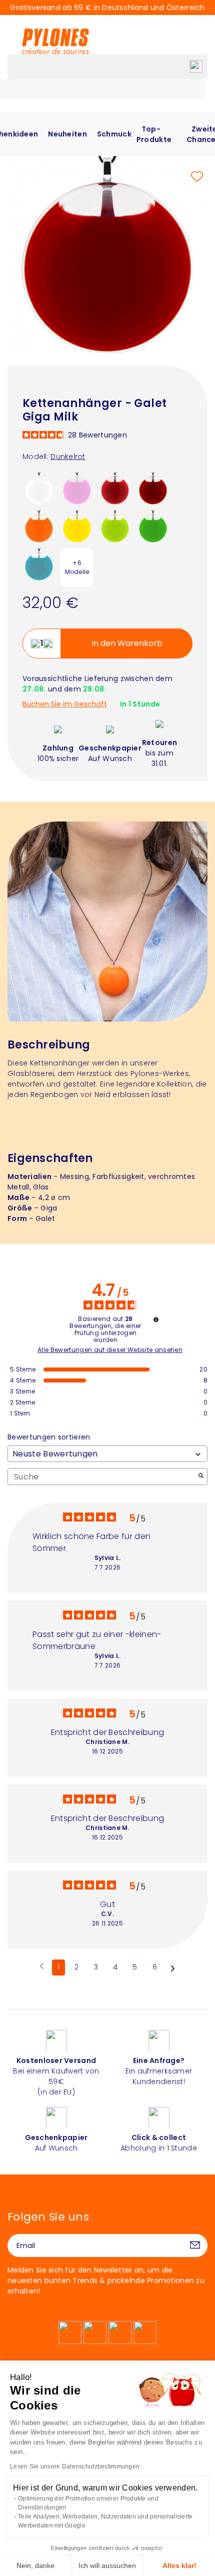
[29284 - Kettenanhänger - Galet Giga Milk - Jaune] (77, 526)
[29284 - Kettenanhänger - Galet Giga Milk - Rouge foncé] (153, 488)
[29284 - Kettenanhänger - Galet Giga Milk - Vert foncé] (153, 526)
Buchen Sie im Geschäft (65, 704)
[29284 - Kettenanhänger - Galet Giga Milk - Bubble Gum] (77, 488)
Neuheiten (67, 134)
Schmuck (114, 134)
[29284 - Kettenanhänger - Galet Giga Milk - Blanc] (39, 488)
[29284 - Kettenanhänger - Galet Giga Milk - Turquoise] (39, 564)
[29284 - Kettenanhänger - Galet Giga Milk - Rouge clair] (115, 488)
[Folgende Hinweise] (173, 1968)
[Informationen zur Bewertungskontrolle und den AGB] (156, 1319)
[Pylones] (55, 41)
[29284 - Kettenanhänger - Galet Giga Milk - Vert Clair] (115, 526)
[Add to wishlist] (197, 176)
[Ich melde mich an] (195, 2245)
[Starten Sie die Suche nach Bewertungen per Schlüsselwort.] (201, 1477)
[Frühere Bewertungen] (42, 1966)
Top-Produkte (154, 134)
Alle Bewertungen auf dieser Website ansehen (110, 1350)
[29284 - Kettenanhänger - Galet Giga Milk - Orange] (39, 526)
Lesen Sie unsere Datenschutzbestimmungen (75, 2466)
